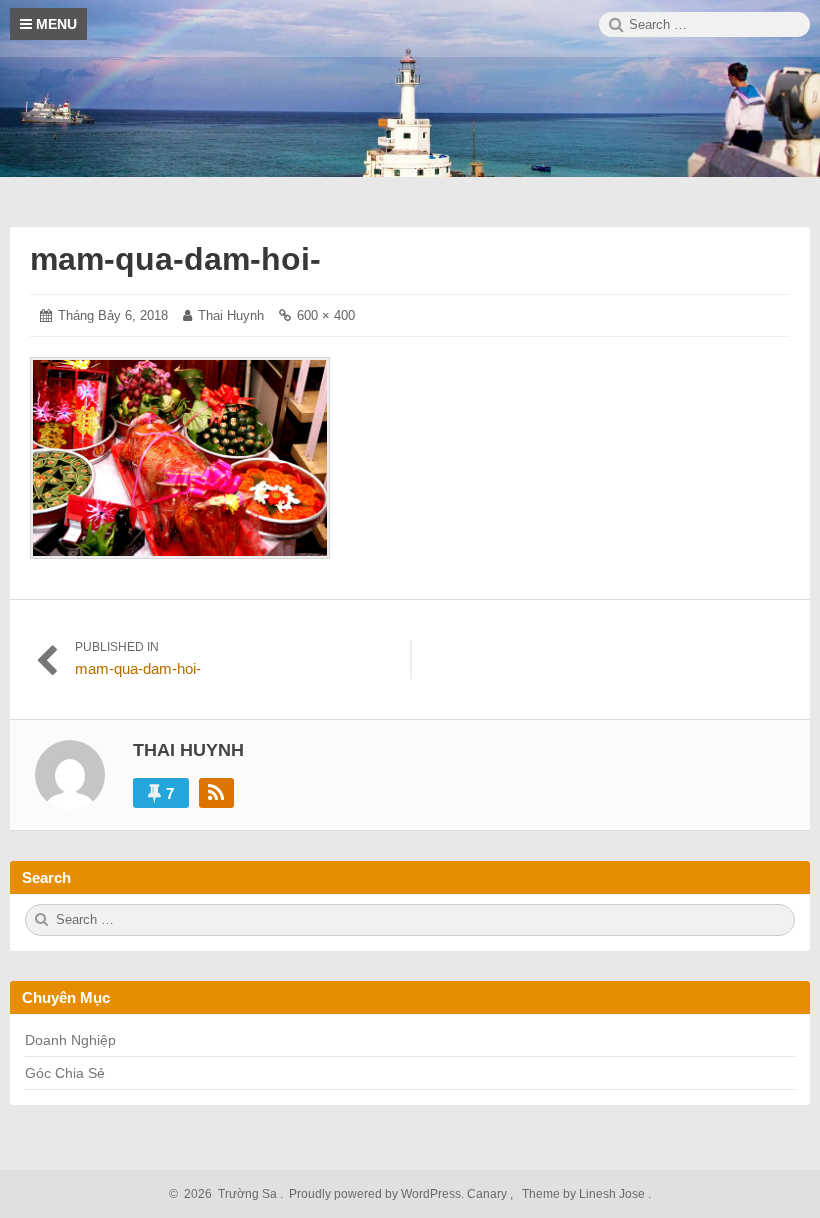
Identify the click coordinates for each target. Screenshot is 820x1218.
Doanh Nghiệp (70, 1040)
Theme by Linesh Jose (585, 1194)
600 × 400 (326, 315)
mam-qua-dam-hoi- (175, 259)
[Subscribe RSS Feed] (216, 793)
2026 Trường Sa (227, 1194)
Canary (488, 1194)
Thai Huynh (231, 315)
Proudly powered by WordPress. (376, 1194)
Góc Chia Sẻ (65, 1073)
